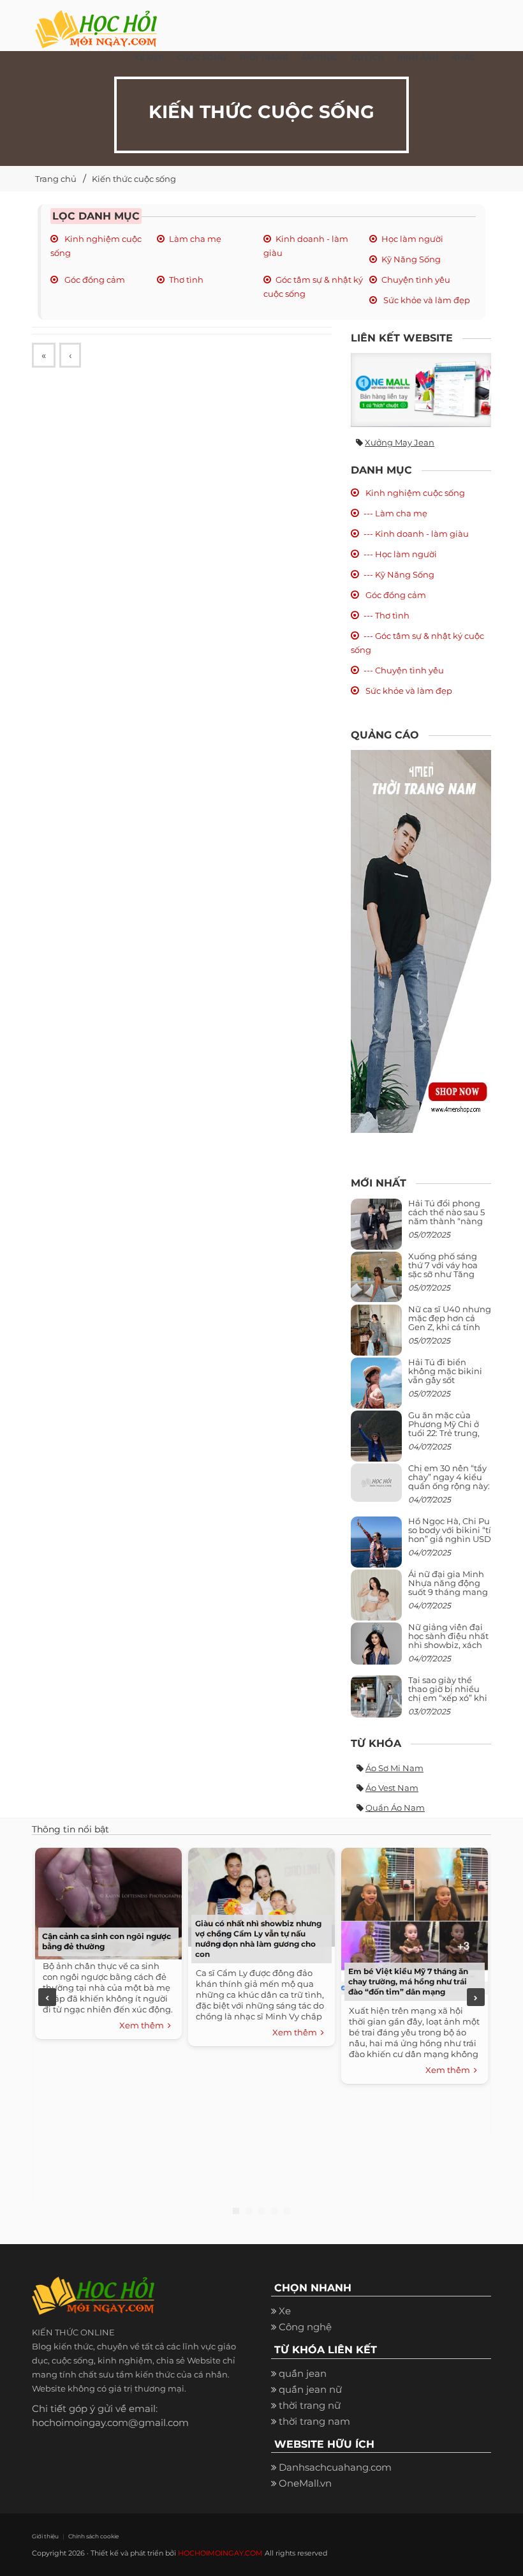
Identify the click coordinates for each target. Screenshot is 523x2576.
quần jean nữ (310, 2389)
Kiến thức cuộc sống (134, 179)
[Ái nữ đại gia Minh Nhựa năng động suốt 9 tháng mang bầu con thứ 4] (376, 1602)
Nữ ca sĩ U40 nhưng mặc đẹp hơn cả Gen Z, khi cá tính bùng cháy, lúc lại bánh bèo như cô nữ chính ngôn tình (450, 1332)
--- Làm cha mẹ (395, 513)
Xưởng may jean (400, 442)
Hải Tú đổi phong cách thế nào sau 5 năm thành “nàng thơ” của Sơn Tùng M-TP (446, 1221)
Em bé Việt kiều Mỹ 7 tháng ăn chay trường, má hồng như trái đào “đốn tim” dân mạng (408, 1981)
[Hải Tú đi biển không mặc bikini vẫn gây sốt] (376, 1388)
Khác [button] (463, 57)
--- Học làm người (400, 554)
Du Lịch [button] (367, 57)
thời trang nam (314, 2421)
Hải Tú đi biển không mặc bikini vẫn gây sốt (445, 1371)
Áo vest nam (392, 1788)
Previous (47, 1997)
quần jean (303, 2373)
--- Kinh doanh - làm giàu (416, 534)
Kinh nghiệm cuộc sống (414, 493)
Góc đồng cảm (94, 280)
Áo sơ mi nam (394, 1768)
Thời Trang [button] (263, 57)
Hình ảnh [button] (418, 57)
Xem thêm (144, 2025)
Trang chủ (56, 179)
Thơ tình (186, 280)
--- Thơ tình (387, 615)
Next (476, 1997)
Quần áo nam (395, 1808)
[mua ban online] (421, 390)
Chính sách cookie (93, 2536)
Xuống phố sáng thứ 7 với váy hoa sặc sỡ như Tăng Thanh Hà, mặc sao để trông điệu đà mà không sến (448, 1279)
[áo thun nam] (421, 940)
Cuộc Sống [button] (201, 57)
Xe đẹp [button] (149, 57)
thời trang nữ (310, 2405)
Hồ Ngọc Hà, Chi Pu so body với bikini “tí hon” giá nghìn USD (450, 1530)
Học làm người (412, 239)
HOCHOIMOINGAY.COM (220, 2553)
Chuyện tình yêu (416, 280)
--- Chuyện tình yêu (404, 670)
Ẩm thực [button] (320, 57)
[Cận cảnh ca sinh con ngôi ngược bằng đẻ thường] (108, 1902)
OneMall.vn (305, 2483)
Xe (285, 2311)
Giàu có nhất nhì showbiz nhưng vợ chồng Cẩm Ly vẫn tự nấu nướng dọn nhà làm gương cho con (258, 1939)
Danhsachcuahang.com (335, 2467)
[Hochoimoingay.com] (96, 22)
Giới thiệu (45, 2536)
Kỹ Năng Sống (411, 259)
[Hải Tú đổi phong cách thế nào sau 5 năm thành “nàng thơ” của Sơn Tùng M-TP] (376, 1229)
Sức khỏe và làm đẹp (426, 300)
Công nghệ (305, 2327)
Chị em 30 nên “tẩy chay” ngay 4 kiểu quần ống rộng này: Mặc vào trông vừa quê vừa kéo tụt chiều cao (449, 1491)
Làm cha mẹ (195, 239)
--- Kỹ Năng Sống (399, 574)
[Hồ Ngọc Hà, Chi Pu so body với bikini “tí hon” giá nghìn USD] (376, 1547)
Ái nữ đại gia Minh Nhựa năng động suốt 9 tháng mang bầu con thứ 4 (448, 1588)
